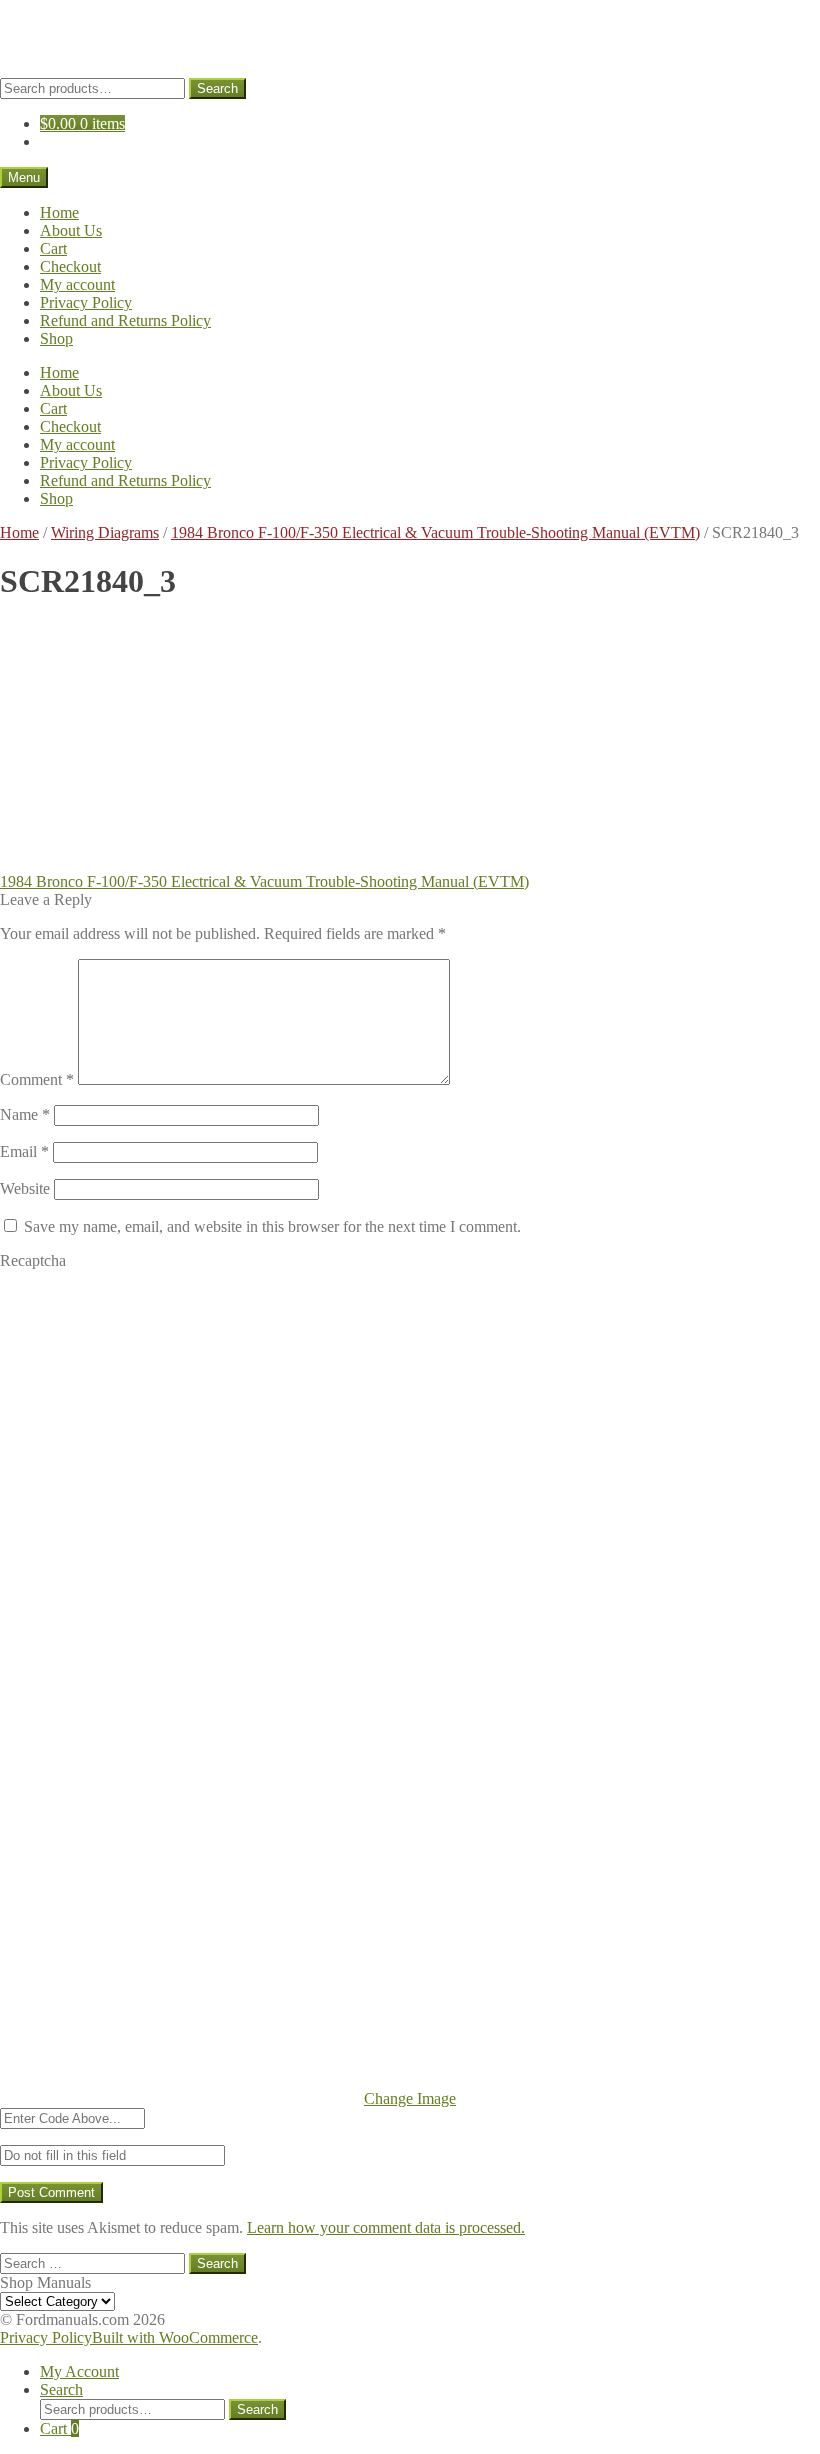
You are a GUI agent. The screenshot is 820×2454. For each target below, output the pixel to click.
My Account (79, 2371)
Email (24, 1151)
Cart (53, 248)
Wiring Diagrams (105, 532)
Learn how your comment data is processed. (386, 2227)
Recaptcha (33, 1260)
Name (25, 1114)
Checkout (70, 266)
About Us (71, 230)
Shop (56, 338)
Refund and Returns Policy (125, 320)
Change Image (410, 2098)
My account (77, 284)
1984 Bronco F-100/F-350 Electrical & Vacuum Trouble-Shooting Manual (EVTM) (435, 532)
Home (59, 212)
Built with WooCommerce (175, 2337)
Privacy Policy (86, 302)
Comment (37, 1079)
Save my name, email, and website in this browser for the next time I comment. (272, 1226)
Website (25, 1188)
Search (217, 88)
